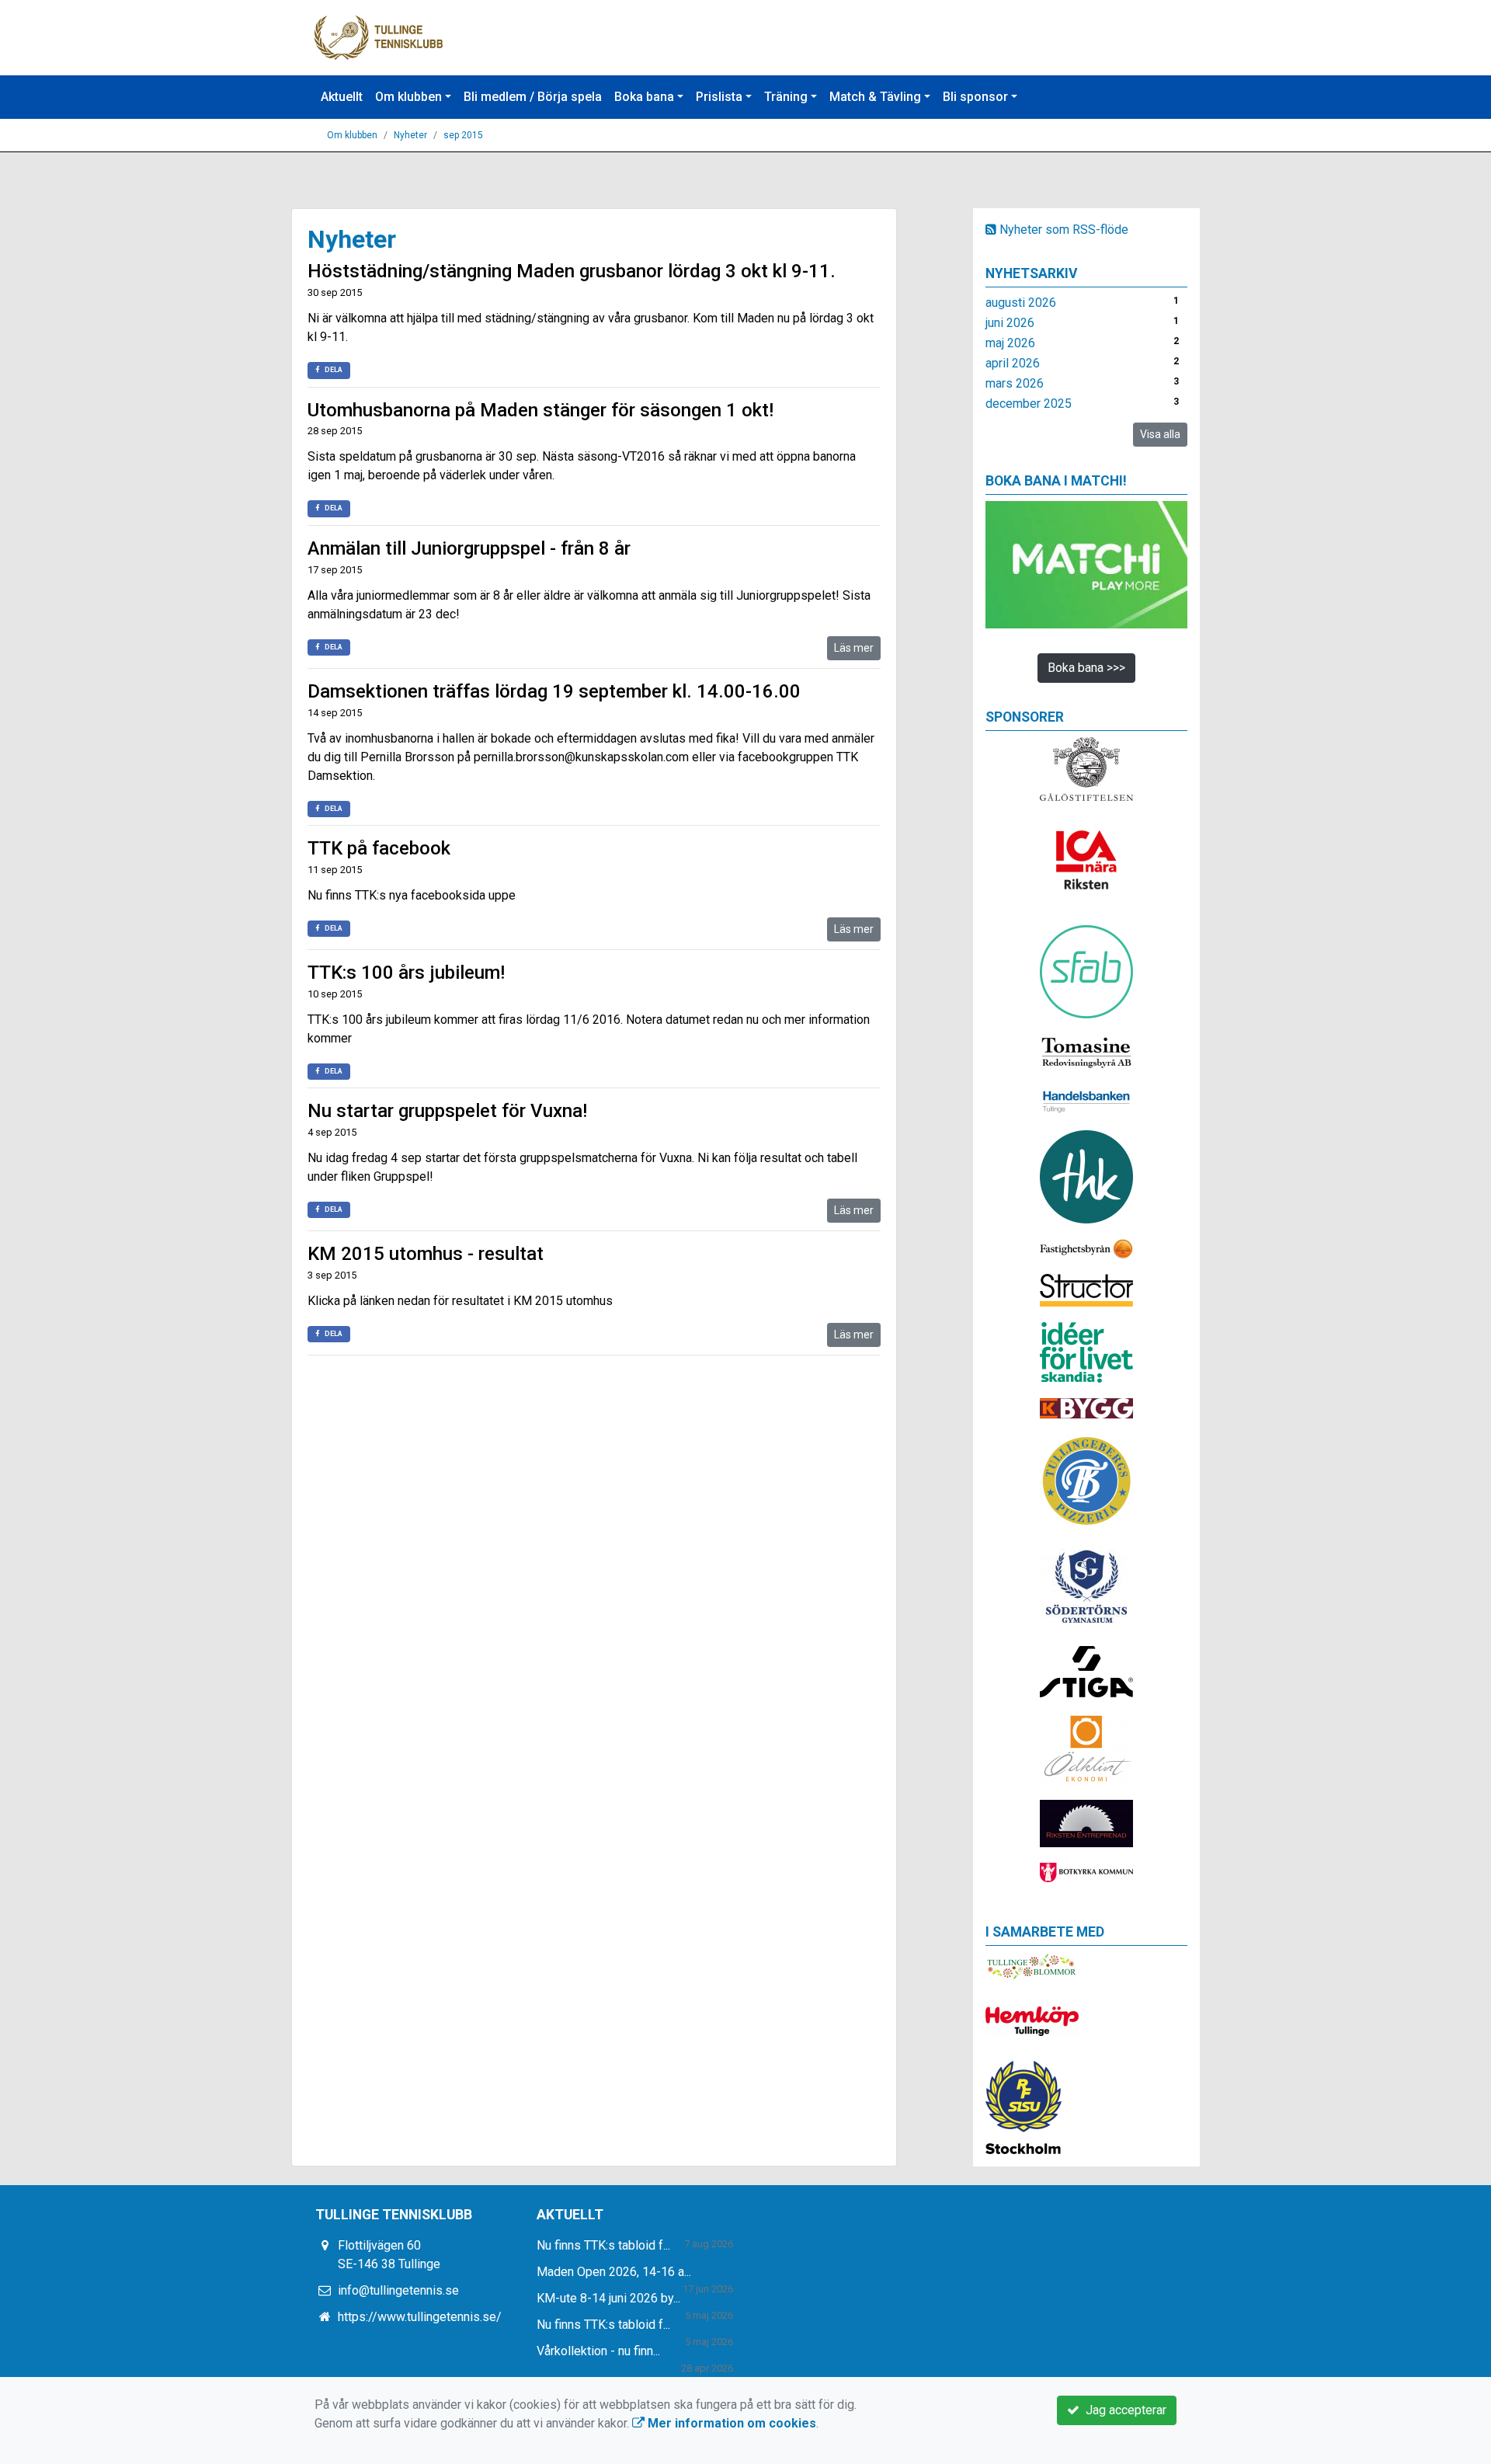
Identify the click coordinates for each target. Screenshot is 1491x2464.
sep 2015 (463, 135)
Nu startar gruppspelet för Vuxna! (447, 1111)
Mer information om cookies (730, 2423)
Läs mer (854, 648)
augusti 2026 (1021, 303)
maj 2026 (1010, 343)
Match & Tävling (875, 97)
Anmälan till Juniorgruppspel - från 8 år (469, 548)
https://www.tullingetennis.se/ (420, 2317)
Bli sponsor (975, 97)
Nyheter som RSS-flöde (1062, 230)
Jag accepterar (1123, 2410)
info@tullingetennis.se (398, 2290)
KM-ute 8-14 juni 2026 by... (608, 2298)
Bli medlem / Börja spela (533, 97)
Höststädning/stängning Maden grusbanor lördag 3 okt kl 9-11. (572, 271)
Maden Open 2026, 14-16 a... (614, 2272)
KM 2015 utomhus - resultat (426, 1254)
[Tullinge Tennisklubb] (379, 37)
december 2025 (1029, 404)
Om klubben (408, 97)
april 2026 (1013, 363)
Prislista (719, 97)
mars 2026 (1015, 383)
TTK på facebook (379, 848)
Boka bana (644, 97)
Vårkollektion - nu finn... (598, 2351)
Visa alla (1160, 434)
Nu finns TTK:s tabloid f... (603, 2245)
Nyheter (410, 135)
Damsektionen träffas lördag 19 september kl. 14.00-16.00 (554, 691)
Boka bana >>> (1086, 668)
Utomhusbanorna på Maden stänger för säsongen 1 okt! (540, 410)
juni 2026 (1010, 323)
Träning (786, 97)
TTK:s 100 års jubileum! (406, 973)
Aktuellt (342, 97)
